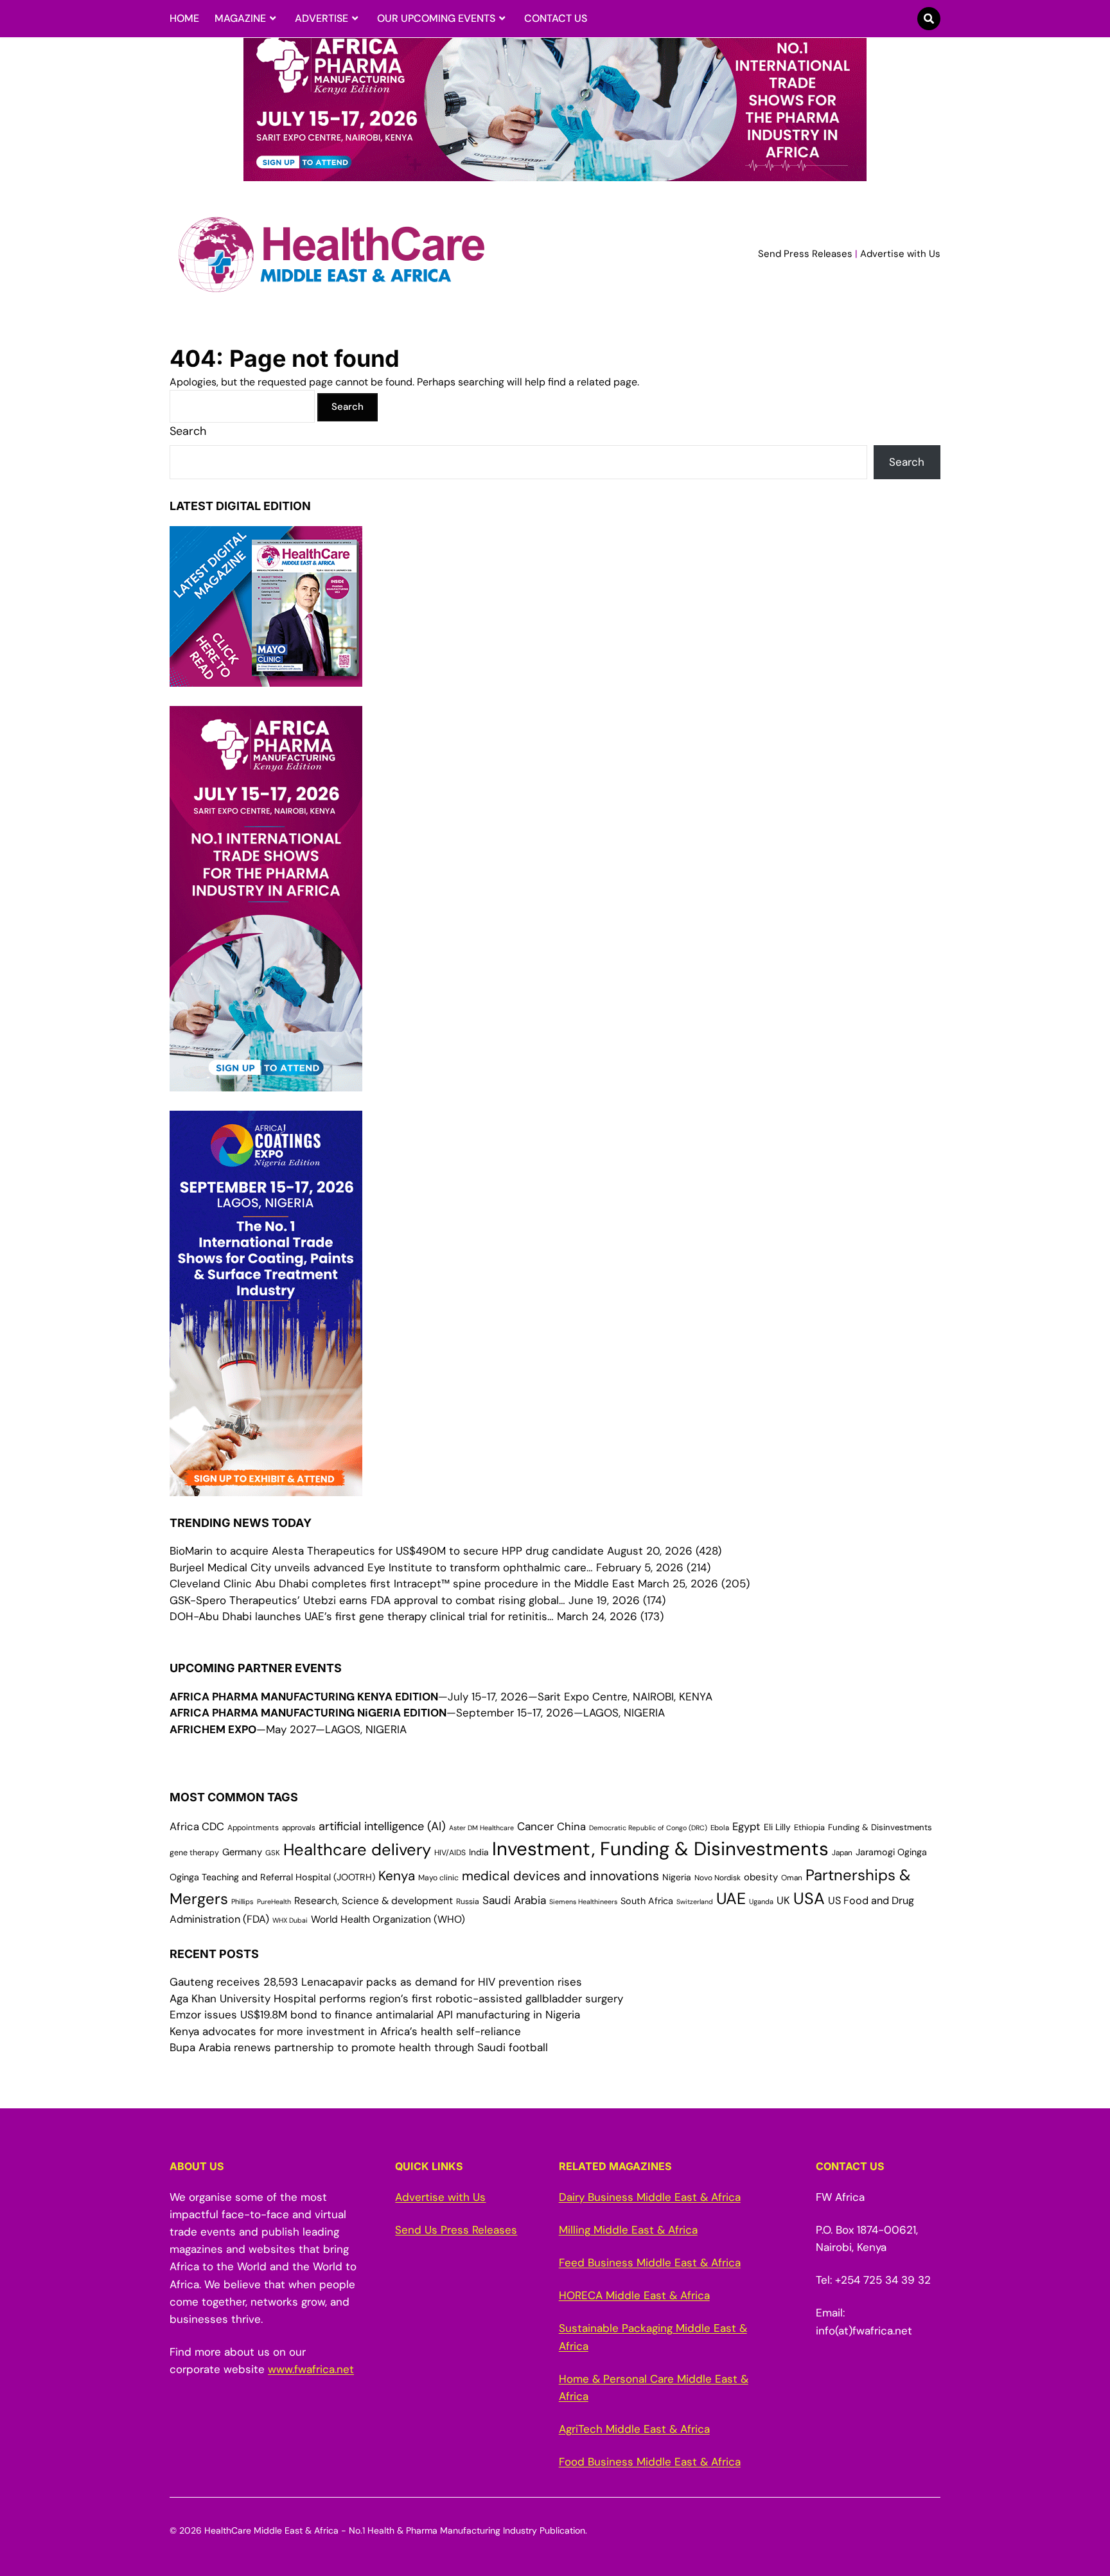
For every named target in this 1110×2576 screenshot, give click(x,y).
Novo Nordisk (718, 1878)
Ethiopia (809, 1827)
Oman (792, 1878)
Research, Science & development (374, 1901)
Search (188, 431)
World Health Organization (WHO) (388, 1919)
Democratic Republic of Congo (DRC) (648, 1828)
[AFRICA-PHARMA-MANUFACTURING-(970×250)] (555, 173)
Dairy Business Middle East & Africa (650, 2197)
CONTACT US (556, 18)
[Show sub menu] (273, 19)
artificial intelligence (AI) (382, 1826)
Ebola (720, 1828)
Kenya (397, 1875)
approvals (299, 1828)
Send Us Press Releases (456, 2230)
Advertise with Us (900, 254)
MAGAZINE (240, 18)
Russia (468, 1901)
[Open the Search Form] (929, 19)
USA (809, 1899)
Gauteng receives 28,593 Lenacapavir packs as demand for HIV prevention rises (376, 1982)
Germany (242, 1852)
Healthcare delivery (357, 1850)
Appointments (253, 1828)
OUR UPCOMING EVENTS (436, 18)
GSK (273, 1853)
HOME (184, 18)
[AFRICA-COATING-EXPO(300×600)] (266, 1487)
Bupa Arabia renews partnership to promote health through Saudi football (359, 2047)
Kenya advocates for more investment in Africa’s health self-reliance (345, 2031)
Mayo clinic (438, 1878)
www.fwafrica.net (311, 2369)
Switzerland (695, 1901)
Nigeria (677, 1877)
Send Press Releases (805, 254)
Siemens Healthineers (583, 1901)
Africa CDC (197, 1827)
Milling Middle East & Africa (628, 2230)
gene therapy (194, 1853)
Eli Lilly (777, 1827)
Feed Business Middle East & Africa (650, 2263)
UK (783, 1901)
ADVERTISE (322, 18)
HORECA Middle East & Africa (634, 2295)
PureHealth (274, 1901)
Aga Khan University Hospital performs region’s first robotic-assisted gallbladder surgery (396, 1998)
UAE (731, 1899)
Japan (842, 1853)
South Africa (647, 1901)
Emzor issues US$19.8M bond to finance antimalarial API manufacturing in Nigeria (375, 2015)
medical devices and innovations (560, 1876)
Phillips (242, 1901)
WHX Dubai (290, 1920)
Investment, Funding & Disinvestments (660, 1849)
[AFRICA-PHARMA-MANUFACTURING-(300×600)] (266, 1082)
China (571, 1827)
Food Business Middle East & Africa (650, 2462)
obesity (761, 1877)
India (479, 1852)
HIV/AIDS (450, 1853)
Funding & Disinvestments (880, 1827)
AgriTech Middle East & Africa (634, 2429)
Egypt (746, 1827)
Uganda (761, 1901)
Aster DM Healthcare (481, 1828)
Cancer (535, 1826)
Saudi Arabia (514, 1900)
